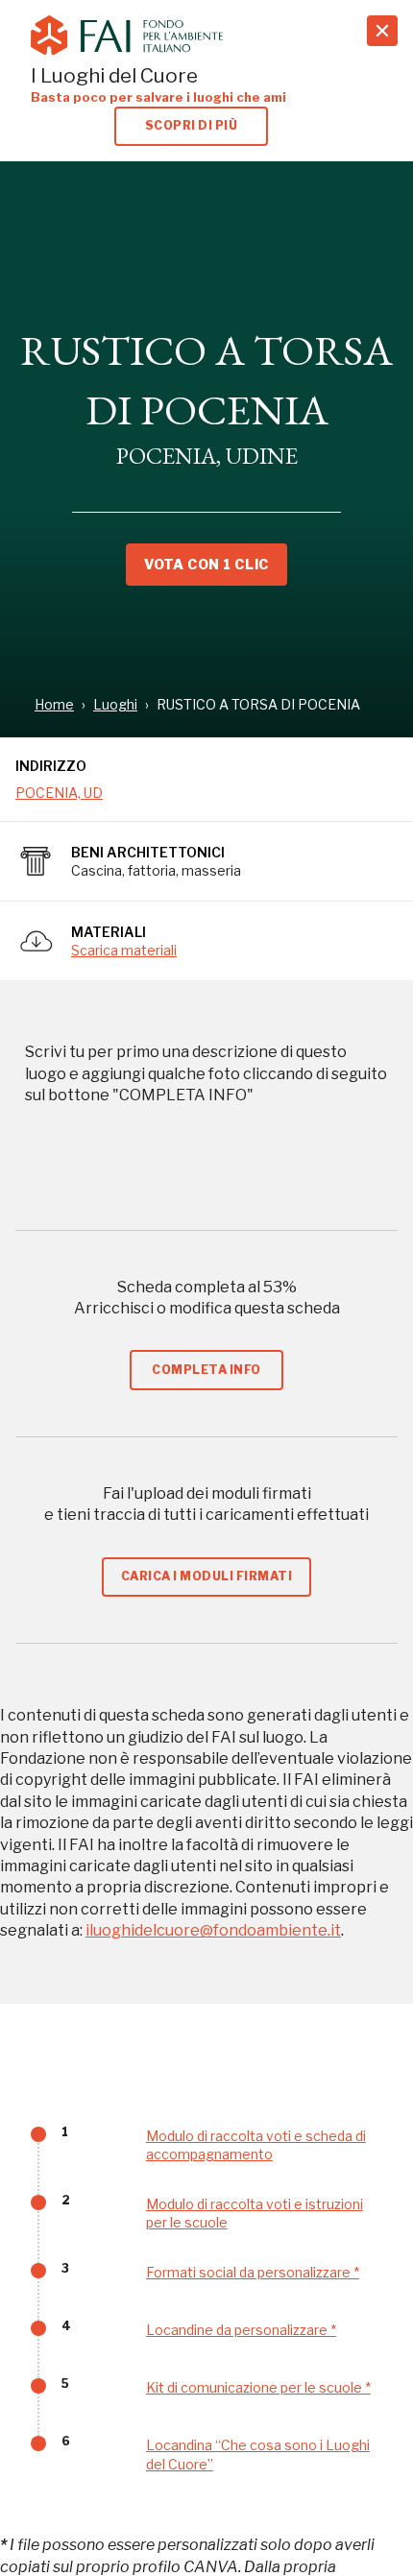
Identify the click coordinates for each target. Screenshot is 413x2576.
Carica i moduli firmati (206, 1576)
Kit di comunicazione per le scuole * (258, 2387)
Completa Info (206, 1370)
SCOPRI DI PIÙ (191, 125)
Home (54, 704)
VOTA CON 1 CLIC (206, 564)
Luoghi (115, 704)
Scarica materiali (124, 950)
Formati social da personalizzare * (253, 2272)
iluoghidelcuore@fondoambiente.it (213, 1930)
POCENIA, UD (59, 793)
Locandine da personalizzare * (241, 2330)
